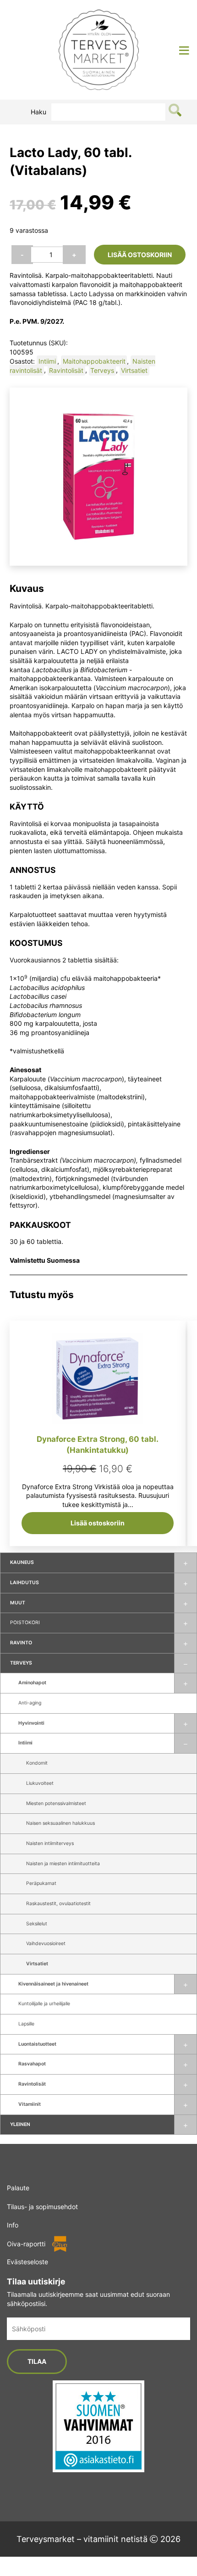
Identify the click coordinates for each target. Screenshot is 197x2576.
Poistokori (25, 1623)
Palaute (18, 2188)
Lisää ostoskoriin (140, 255)
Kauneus (22, 1562)
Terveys (21, 1663)
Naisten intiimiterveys (50, 1843)
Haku (38, 112)
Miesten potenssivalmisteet (56, 1803)
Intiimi (25, 1743)
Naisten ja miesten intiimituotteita (63, 1864)
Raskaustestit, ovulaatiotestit (58, 1904)
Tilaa (37, 2361)
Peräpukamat (41, 1883)
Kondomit (37, 1763)
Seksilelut (37, 1924)
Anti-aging (30, 1703)
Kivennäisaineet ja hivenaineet (53, 1984)
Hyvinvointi (31, 1723)
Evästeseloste (27, 2262)
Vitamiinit (30, 2104)
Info (13, 2225)
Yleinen (20, 2124)
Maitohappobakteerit (94, 361)
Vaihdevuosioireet (46, 1943)
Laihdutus (25, 1583)
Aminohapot (32, 1683)
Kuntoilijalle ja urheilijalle (44, 2004)
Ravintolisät (32, 2084)
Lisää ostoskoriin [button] (98, 1523)
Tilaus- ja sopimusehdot (42, 2207)
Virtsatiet (37, 1964)
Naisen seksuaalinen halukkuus (60, 1823)
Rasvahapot (32, 2064)
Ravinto (21, 1643)
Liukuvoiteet (40, 1783)
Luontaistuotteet (37, 2044)
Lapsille (26, 2024)
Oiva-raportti (26, 2244)
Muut (18, 1603)
